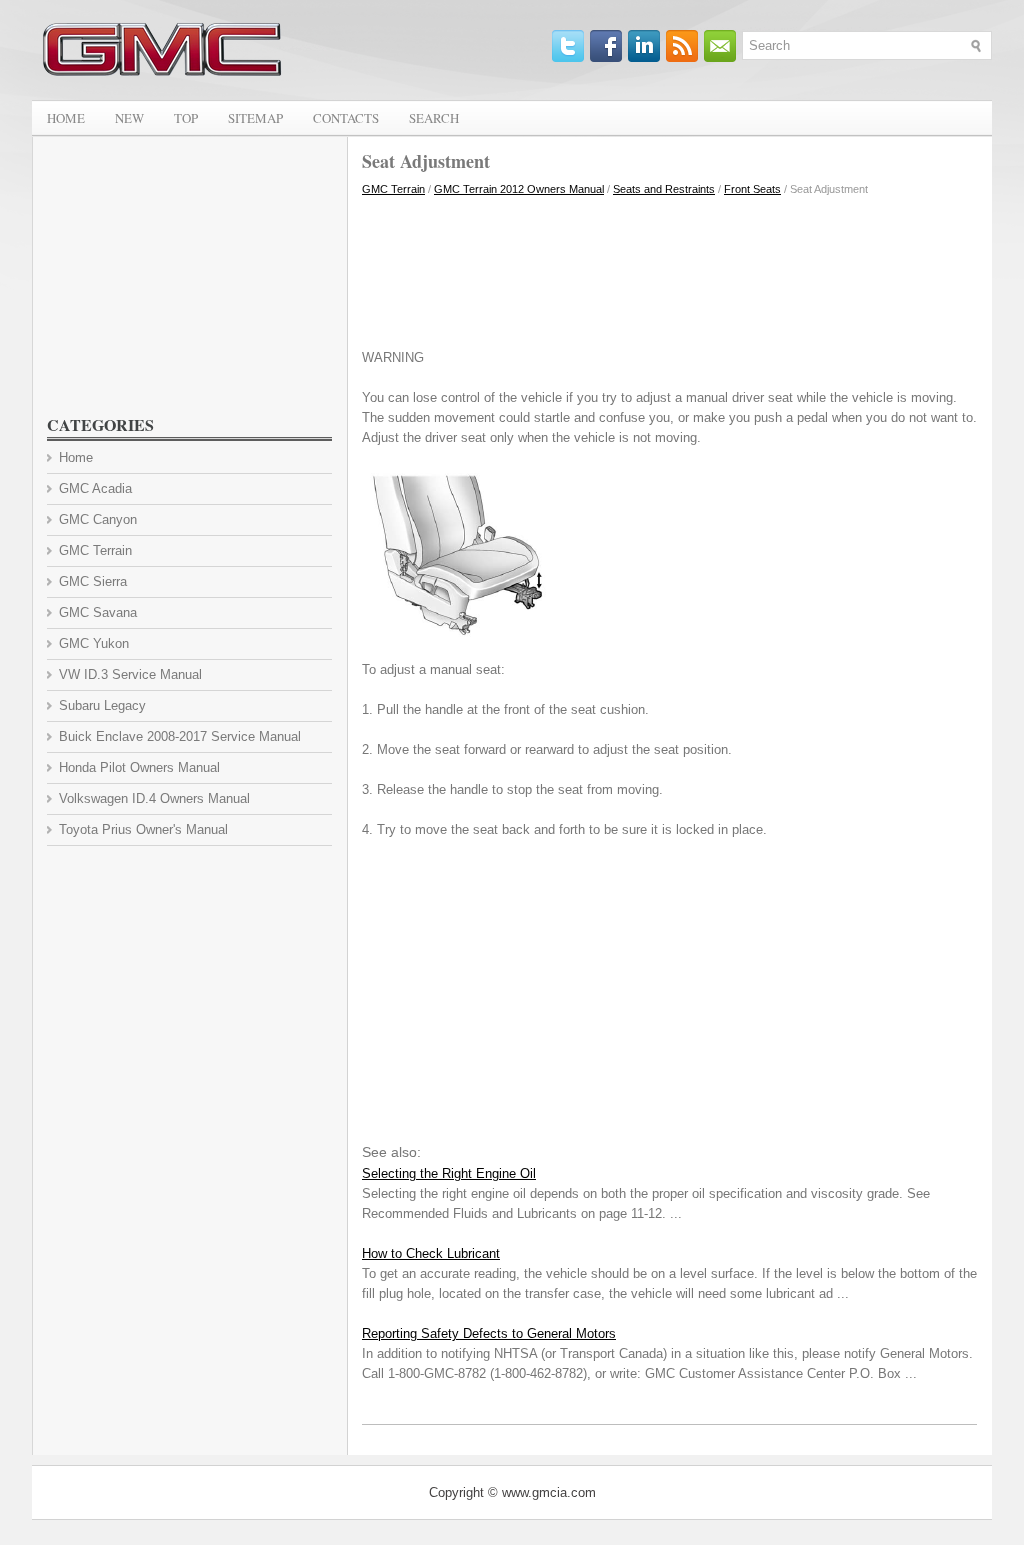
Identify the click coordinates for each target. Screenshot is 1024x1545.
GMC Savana (98, 612)
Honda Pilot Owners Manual (139, 767)
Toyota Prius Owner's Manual (143, 829)
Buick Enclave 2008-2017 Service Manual (180, 736)
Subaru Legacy (102, 705)
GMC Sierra (93, 581)
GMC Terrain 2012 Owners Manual (519, 189)
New (129, 118)
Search (434, 118)
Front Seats (752, 189)
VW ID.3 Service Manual (130, 674)
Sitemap (255, 118)
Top (186, 118)
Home (66, 118)
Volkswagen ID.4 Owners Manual (154, 798)
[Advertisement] (669, 268)
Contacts (346, 118)
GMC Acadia (95, 488)
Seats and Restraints (664, 189)
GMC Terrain (393, 189)
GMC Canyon (98, 519)
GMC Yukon (94, 643)
